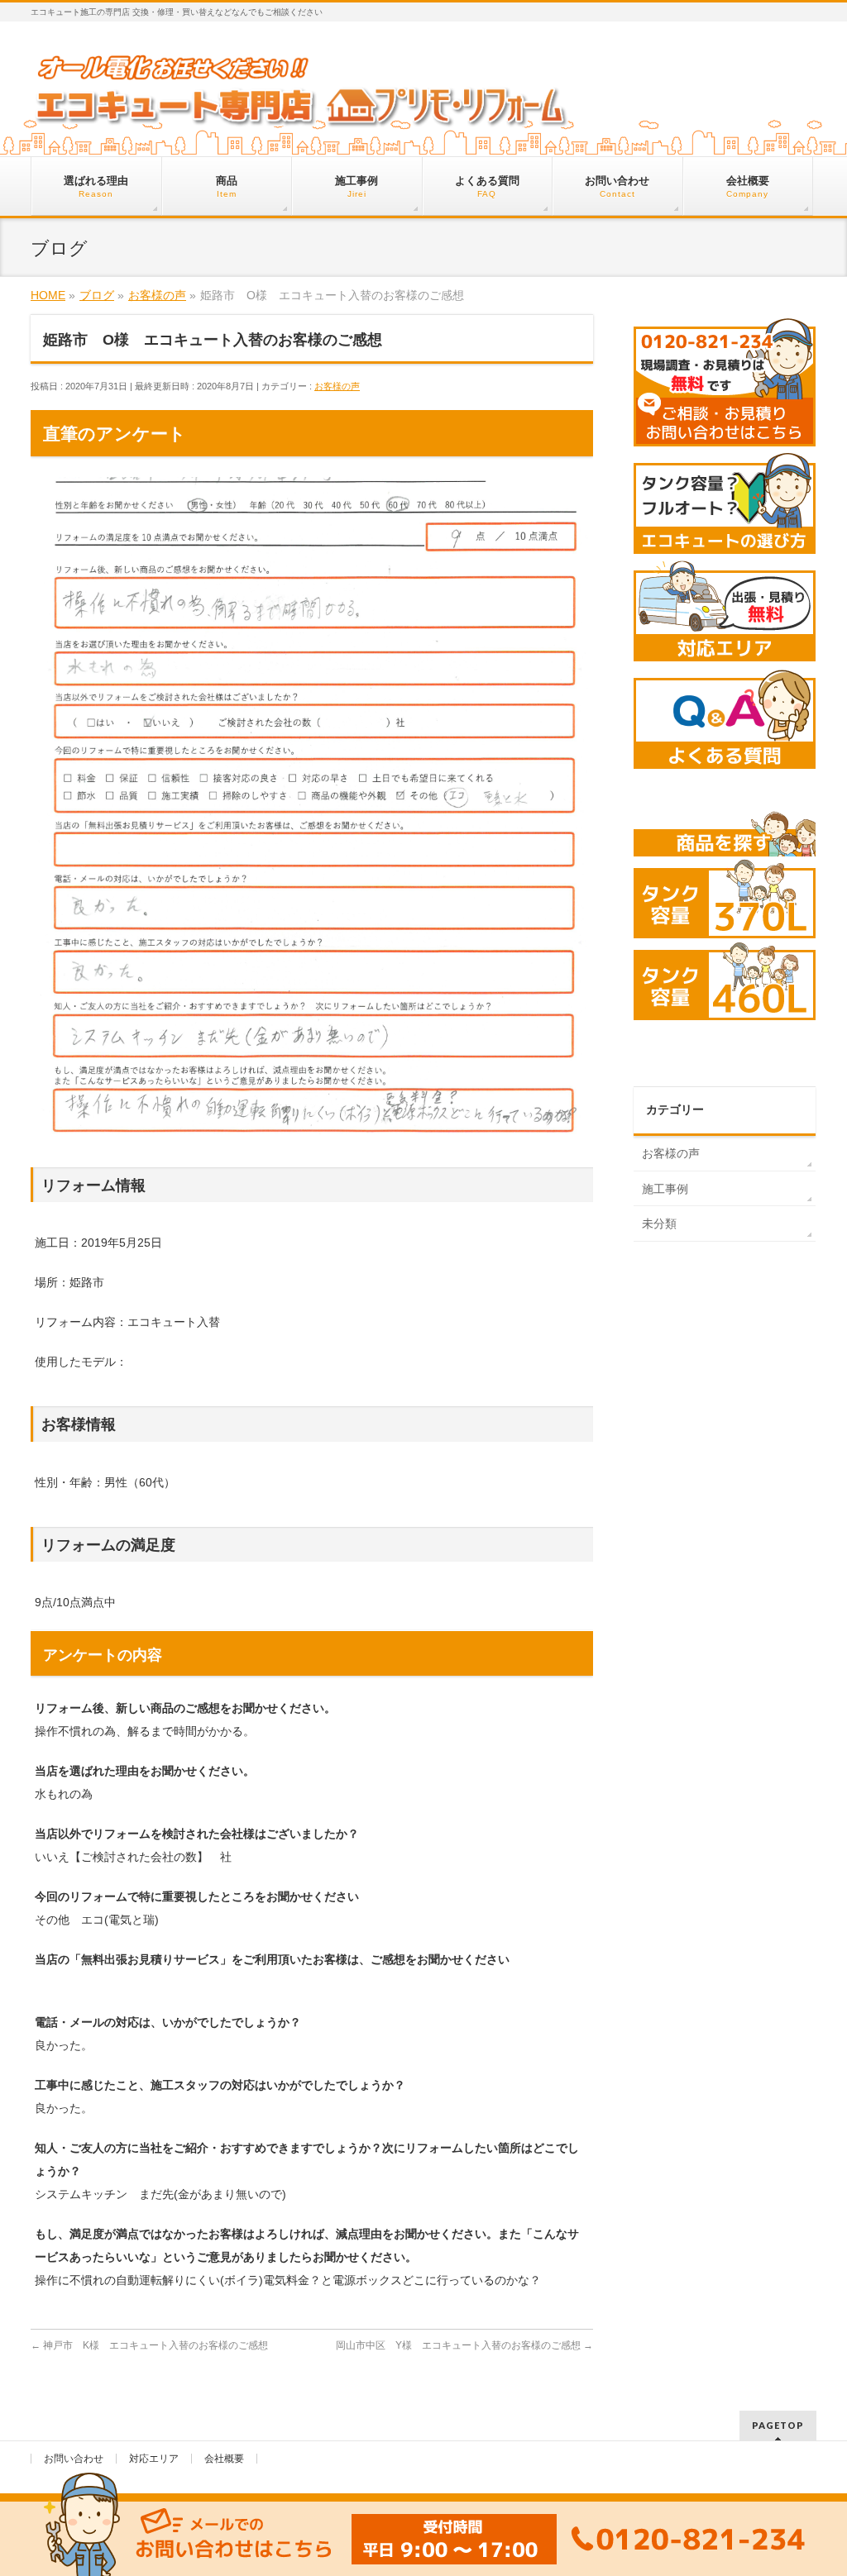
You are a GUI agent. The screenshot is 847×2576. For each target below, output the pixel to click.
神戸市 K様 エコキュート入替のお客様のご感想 (149, 2345)
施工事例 (665, 1189)
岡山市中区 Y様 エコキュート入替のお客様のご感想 (464, 2345)
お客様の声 (337, 386)
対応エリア (154, 2459)
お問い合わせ (74, 2459)
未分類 (659, 1224)
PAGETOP (778, 2425)
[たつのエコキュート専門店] (301, 113)
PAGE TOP (814, 2485)
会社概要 (224, 2459)
